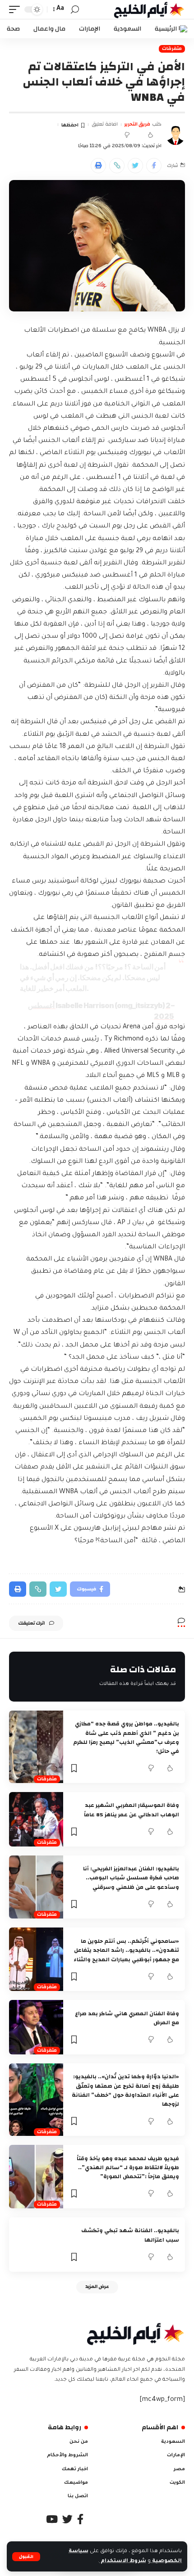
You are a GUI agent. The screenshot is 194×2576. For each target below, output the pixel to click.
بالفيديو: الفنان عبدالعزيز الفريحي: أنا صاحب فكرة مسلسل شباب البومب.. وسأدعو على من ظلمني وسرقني (131, 1878)
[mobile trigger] (17, 9)
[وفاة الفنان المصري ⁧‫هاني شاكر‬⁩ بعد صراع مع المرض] (36, 2027)
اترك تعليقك (31, 1623)
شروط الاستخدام (123, 2561)
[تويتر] (67, 2519)
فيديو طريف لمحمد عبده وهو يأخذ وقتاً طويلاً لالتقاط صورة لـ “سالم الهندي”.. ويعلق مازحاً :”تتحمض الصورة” (128, 2168)
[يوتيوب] (52, 2519)
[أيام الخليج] (149, 9)
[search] (75, 10)
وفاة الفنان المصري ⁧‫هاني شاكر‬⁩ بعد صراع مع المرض (127, 2018)
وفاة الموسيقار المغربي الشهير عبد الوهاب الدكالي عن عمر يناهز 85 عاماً (132, 1810)
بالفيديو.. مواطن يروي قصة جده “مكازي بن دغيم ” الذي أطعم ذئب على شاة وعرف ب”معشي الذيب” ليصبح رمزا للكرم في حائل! (126, 1737)
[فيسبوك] (80, 2519)
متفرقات (172, 49)
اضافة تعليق (105, 124)
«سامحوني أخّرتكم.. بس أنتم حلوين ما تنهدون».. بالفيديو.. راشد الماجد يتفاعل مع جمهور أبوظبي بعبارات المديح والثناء (126, 1950)
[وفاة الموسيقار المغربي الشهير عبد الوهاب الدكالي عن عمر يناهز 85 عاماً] (36, 1819)
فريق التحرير (137, 124)
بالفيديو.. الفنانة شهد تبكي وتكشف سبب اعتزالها (130, 2235)
